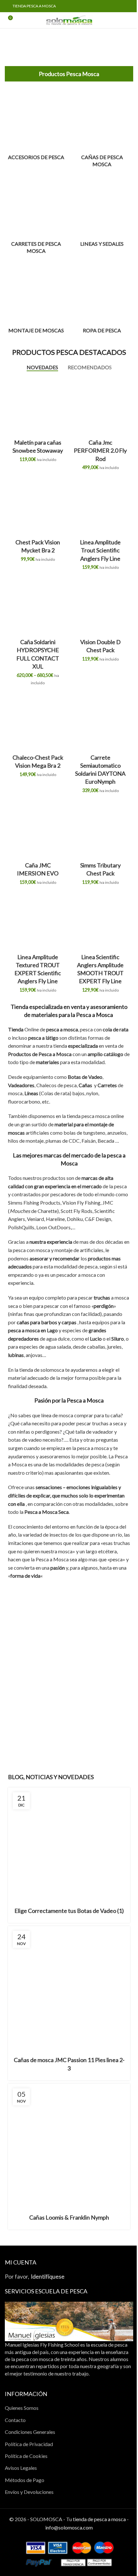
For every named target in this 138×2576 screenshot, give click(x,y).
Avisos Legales (21, 2468)
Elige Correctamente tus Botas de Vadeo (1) (69, 1911)
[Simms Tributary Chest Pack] (100, 830)
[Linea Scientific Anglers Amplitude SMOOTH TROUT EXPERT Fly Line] (100, 921)
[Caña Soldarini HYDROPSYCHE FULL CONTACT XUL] (38, 606)
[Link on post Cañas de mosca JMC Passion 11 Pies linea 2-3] (69, 1987)
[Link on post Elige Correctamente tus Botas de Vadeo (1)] (69, 1843)
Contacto (15, 2420)
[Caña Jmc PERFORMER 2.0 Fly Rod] (100, 407)
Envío (115, 1749)
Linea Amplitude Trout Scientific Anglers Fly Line (100, 550)
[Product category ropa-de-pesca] (102, 299)
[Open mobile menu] (131, 20)
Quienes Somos (22, 2408)
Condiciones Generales (30, 2432)
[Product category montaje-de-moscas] (36, 299)
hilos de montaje (26, 1141)
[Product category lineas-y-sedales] (102, 213)
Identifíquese (48, 2277)
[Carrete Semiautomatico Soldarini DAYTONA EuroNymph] (100, 722)
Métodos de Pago (25, 2480)
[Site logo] (69, 19)
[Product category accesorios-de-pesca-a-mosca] (36, 126)
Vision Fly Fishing (81, 1203)
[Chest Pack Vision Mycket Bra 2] (38, 507)
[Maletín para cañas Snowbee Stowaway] (38, 407)
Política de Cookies (26, 2456)
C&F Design (98, 1219)
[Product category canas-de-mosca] (102, 130)
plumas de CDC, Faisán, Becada (80, 1141)
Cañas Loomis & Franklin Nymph (69, 2217)
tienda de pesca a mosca (99, 2519)
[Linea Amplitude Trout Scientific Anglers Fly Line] (100, 507)
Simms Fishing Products (34, 1203)
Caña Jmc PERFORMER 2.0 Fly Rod (100, 450)
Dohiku (75, 1219)
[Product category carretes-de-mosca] (36, 216)
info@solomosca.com (69, 2527)
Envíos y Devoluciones (29, 2492)
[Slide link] (69, 44)
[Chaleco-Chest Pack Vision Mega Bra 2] (38, 722)
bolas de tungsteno (84, 1133)
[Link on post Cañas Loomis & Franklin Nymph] (69, 2145)
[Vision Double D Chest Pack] (100, 606)
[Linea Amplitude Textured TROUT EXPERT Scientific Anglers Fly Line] (38, 921)
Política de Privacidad (29, 2444)
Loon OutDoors (53, 1227)
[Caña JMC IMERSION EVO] (38, 830)
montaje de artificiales (79, 1250)
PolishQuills (21, 1227)
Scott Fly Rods (77, 1211)
